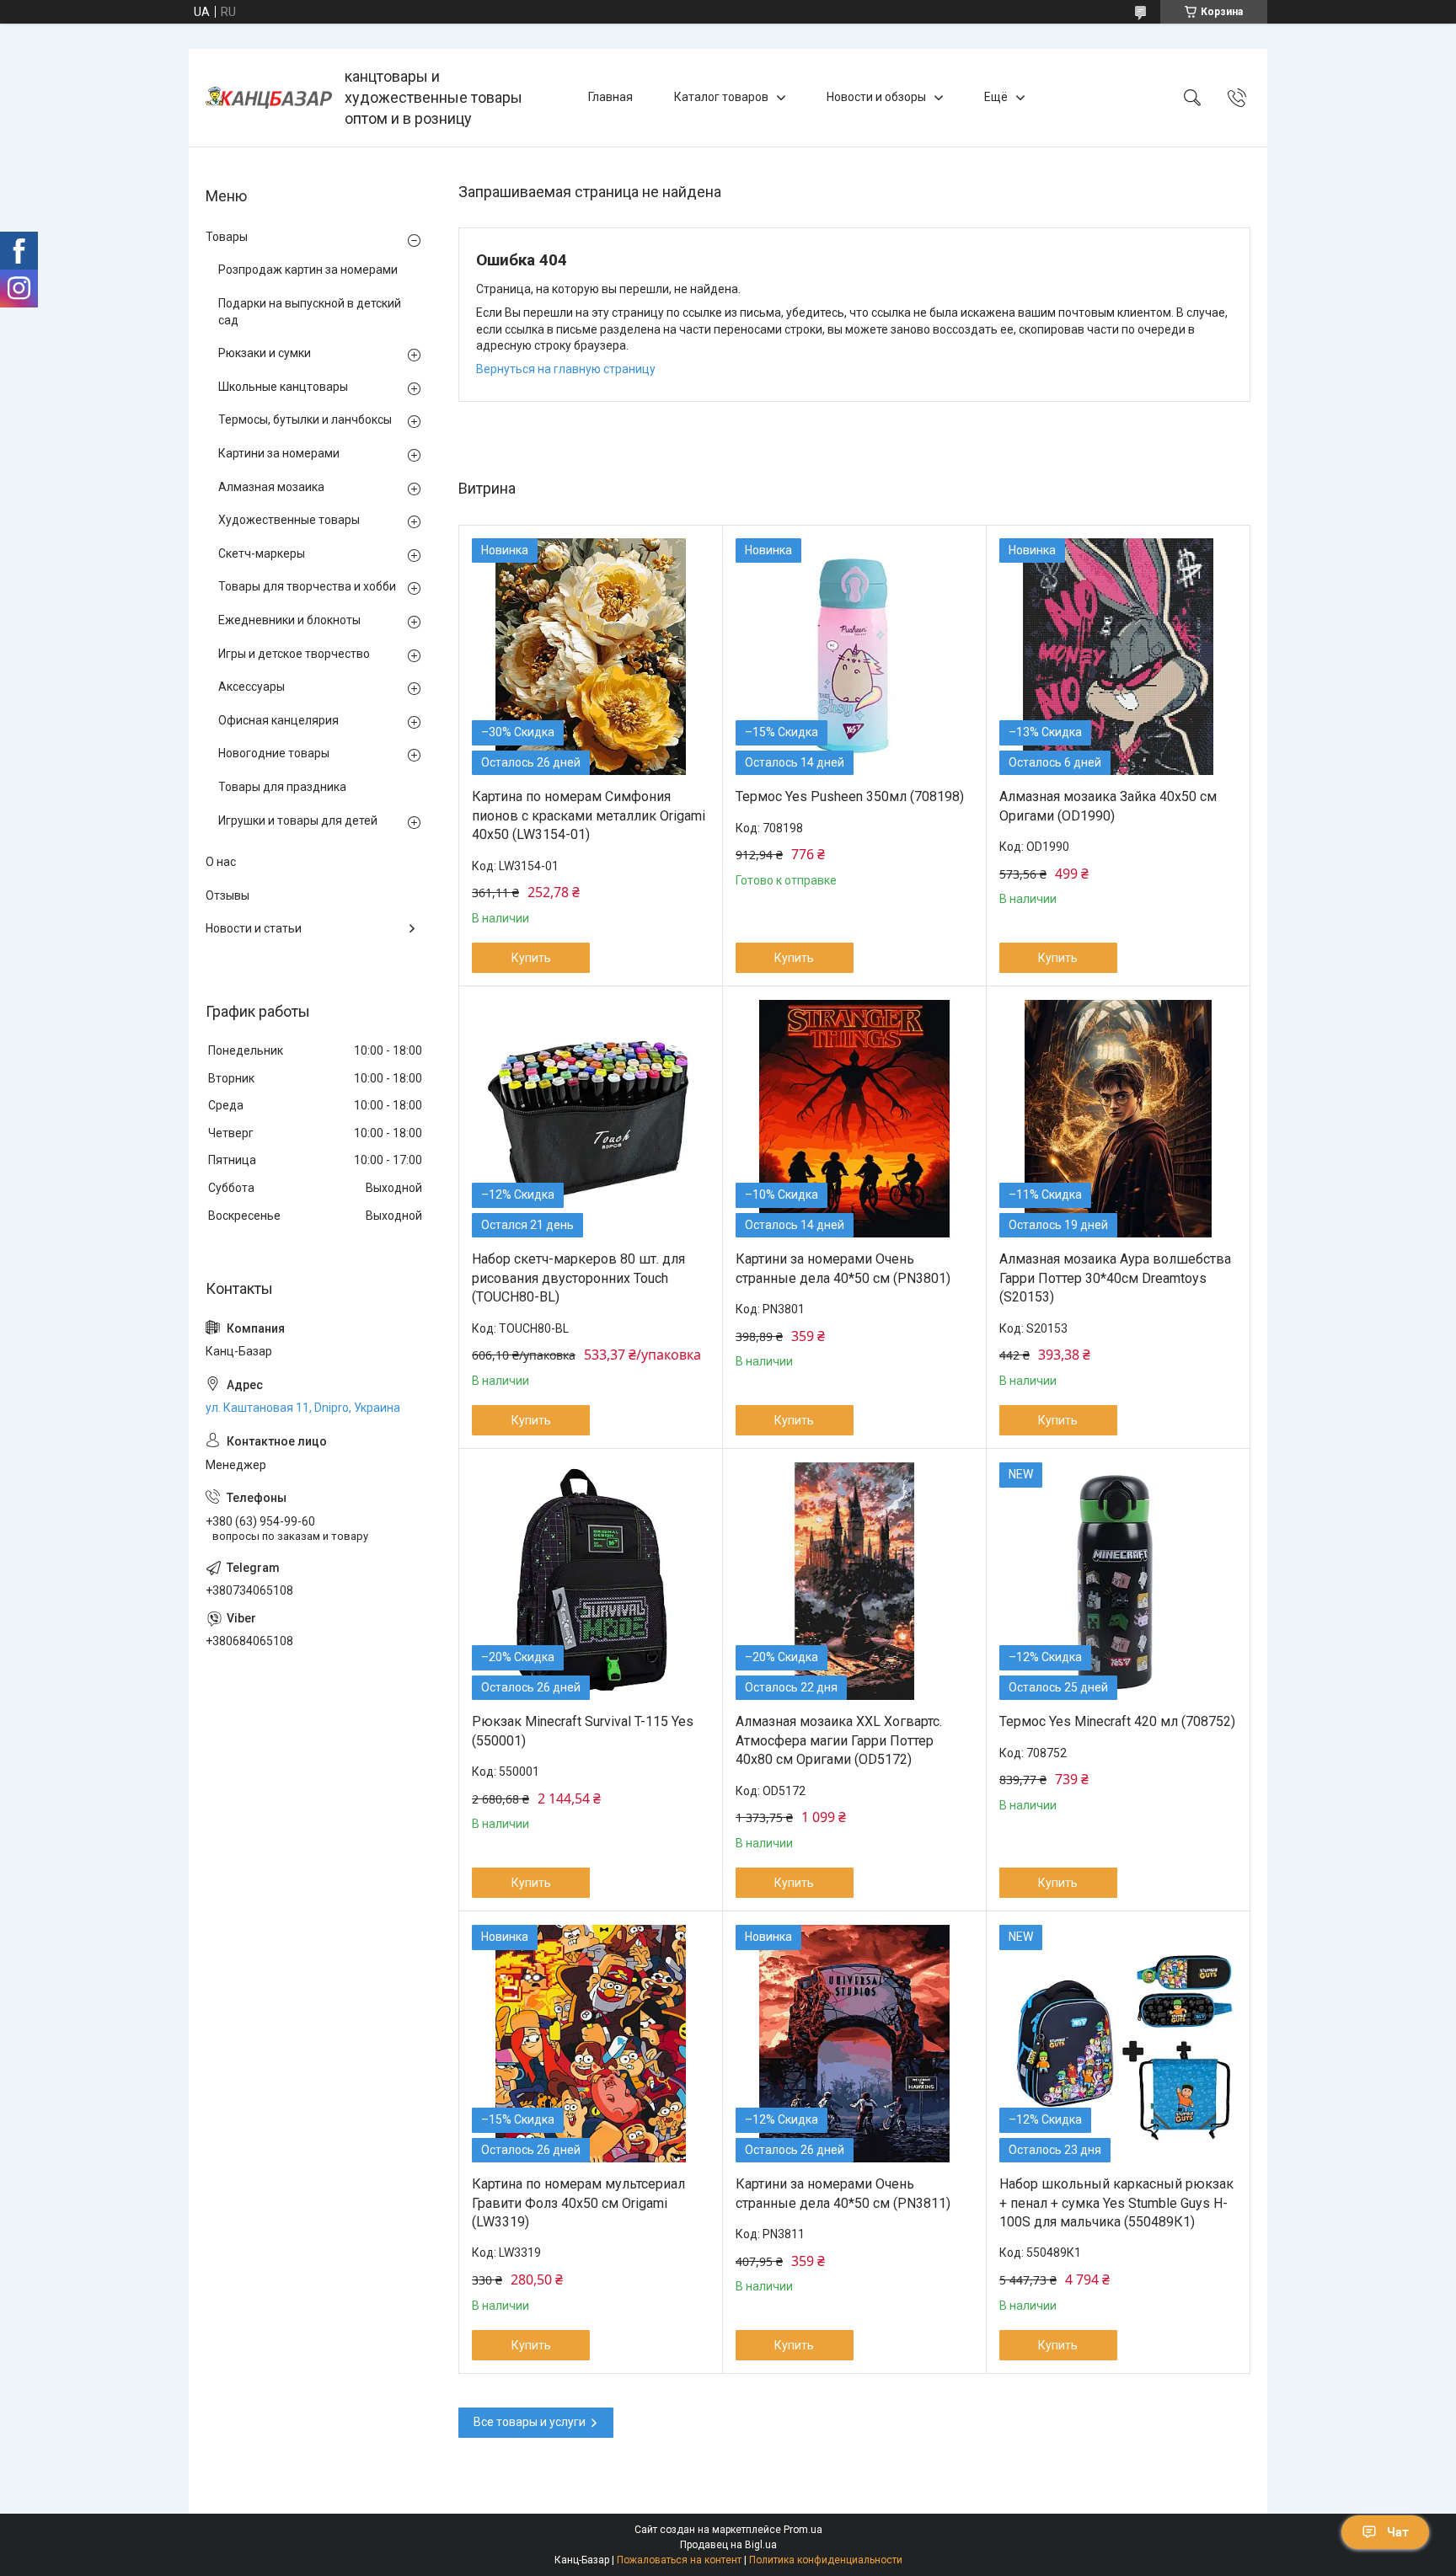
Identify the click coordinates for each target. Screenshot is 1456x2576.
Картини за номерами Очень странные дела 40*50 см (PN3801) (843, 1268)
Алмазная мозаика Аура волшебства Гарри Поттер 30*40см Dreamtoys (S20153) (1115, 1278)
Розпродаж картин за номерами (308, 270)
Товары (227, 237)
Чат (1398, 2532)
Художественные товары (289, 520)
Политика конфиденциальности (826, 2560)
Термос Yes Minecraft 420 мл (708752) (1117, 1721)
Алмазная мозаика (271, 487)
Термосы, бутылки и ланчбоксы (305, 420)
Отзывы (227, 895)
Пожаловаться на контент (679, 2560)
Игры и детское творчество (294, 654)
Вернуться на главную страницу (566, 369)
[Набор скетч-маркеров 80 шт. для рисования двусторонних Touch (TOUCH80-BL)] (591, 1119)
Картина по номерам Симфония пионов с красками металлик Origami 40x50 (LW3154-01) (589, 815)
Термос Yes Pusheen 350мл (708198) (850, 796)
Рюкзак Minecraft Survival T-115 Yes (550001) (583, 1731)
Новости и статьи (254, 928)
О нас (221, 862)
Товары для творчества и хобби (307, 586)
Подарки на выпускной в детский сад (310, 312)
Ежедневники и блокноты (289, 620)
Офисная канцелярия (278, 720)
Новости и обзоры (876, 97)
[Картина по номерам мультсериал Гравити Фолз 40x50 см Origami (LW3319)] (591, 2044)
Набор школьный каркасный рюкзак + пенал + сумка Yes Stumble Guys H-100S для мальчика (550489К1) (1116, 2203)
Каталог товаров (721, 97)
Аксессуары (252, 687)
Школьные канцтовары (283, 387)
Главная (610, 97)
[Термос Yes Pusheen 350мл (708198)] (854, 657)
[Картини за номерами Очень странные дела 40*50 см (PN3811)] (854, 2044)
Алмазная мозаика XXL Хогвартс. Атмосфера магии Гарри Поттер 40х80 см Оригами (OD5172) (839, 1740)
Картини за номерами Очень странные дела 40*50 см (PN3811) (843, 2193)
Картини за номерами (279, 453)
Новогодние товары (274, 753)
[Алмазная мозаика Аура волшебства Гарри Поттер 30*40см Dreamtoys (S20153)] (1118, 1119)
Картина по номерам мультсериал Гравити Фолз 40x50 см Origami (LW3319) (578, 2203)
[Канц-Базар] (269, 98)
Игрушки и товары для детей (298, 820)
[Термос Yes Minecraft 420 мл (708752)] (1118, 1581)
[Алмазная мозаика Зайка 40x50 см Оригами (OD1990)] (1118, 657)
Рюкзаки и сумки (265, 353)
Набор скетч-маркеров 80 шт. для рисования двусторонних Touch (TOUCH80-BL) (578, 1278)
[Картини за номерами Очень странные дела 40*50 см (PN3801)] (854, 1119)
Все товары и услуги (530, 2422)
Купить (531, 958)
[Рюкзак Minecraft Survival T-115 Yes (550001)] (591, 1581)
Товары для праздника (282, 787)
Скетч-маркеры (262, 553)
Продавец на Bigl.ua (728, 2545)
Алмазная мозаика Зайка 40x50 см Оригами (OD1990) (1108, 806)
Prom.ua (803, 2530)
